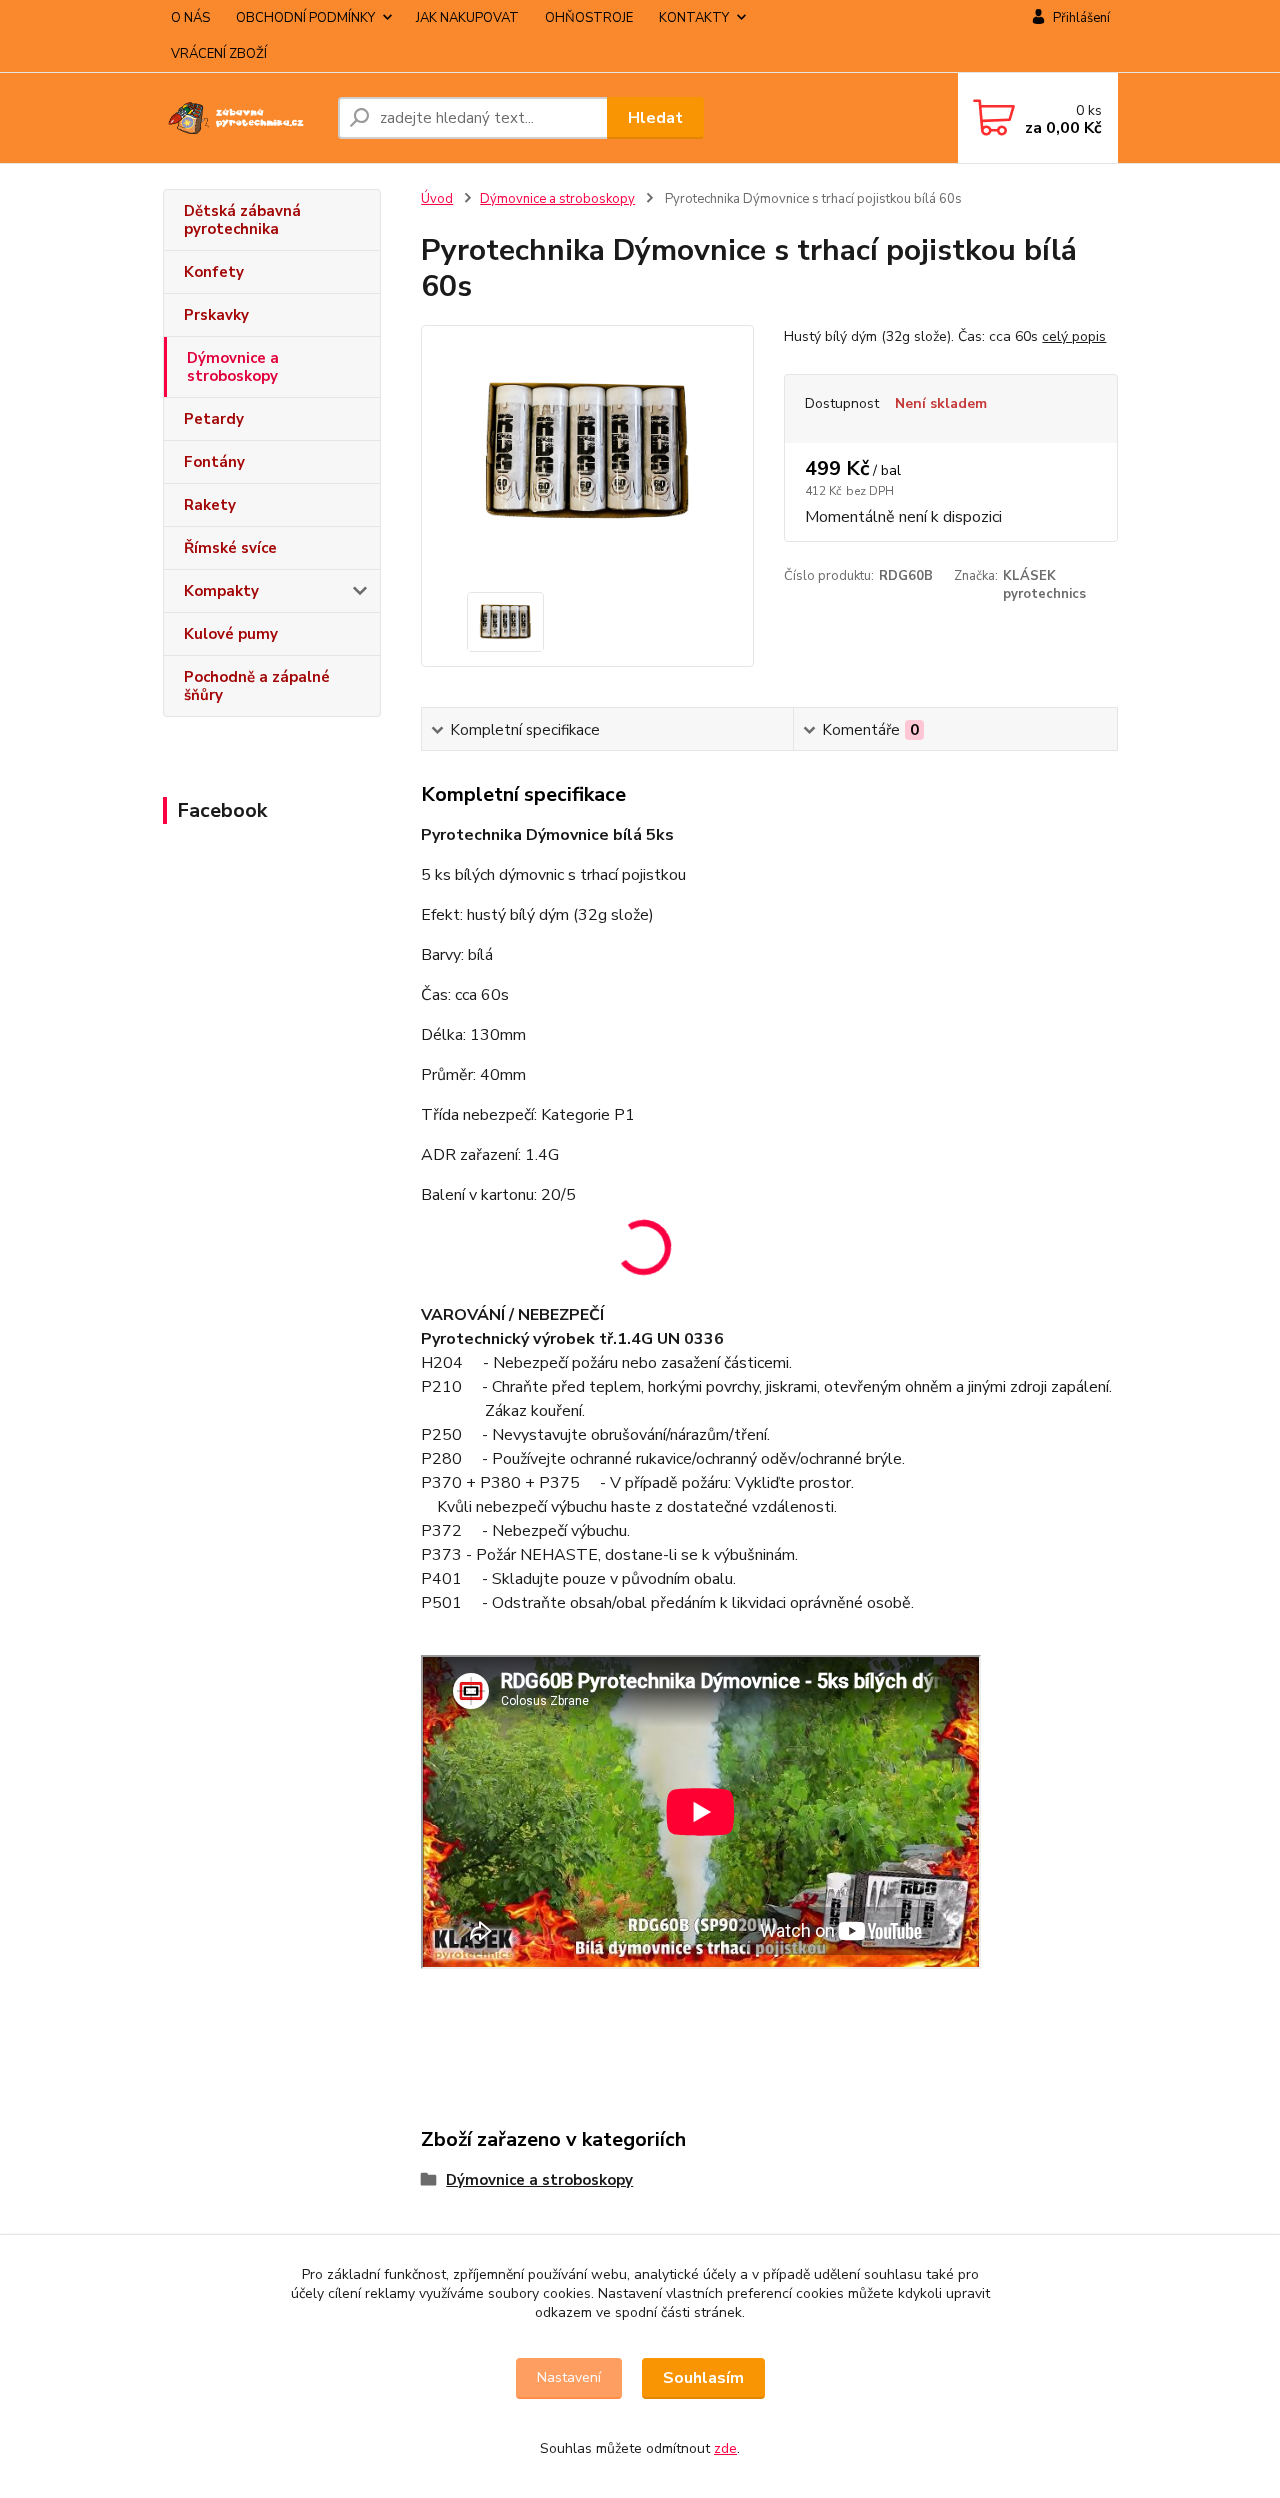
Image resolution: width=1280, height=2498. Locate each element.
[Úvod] (242, 118)
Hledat (655, 118)
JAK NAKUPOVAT (467, 18)
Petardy (214, 419)
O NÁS (190, 18)
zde (725, 2448)
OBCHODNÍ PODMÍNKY (305, 18)
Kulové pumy (231, 634)
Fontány (214, 462)
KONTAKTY (694, 18)
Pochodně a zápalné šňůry (257, 686)
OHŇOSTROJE (589, 18)
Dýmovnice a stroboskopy (233, 367)
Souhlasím (703, 2378)
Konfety (214, 272)
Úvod (437, 199)
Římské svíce (230, 548)
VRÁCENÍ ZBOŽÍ (219, 54)
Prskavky (216, 315)
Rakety (210, 505)
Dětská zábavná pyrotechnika (242, 220)
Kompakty (221, 591)
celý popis (1074, 336)
